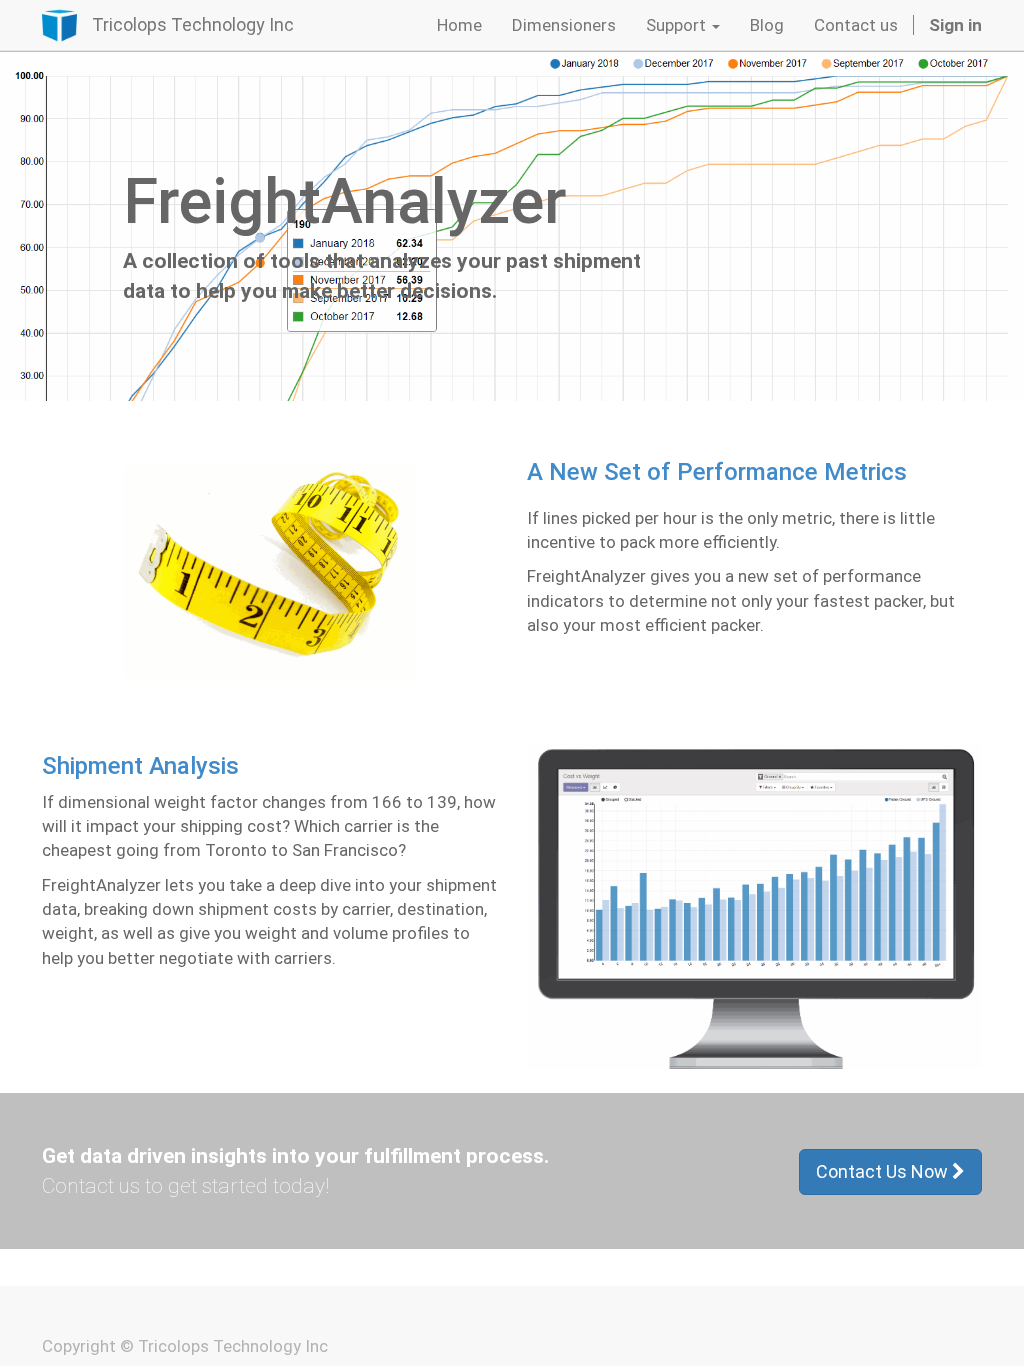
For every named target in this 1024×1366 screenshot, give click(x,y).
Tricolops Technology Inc (193, 24)
